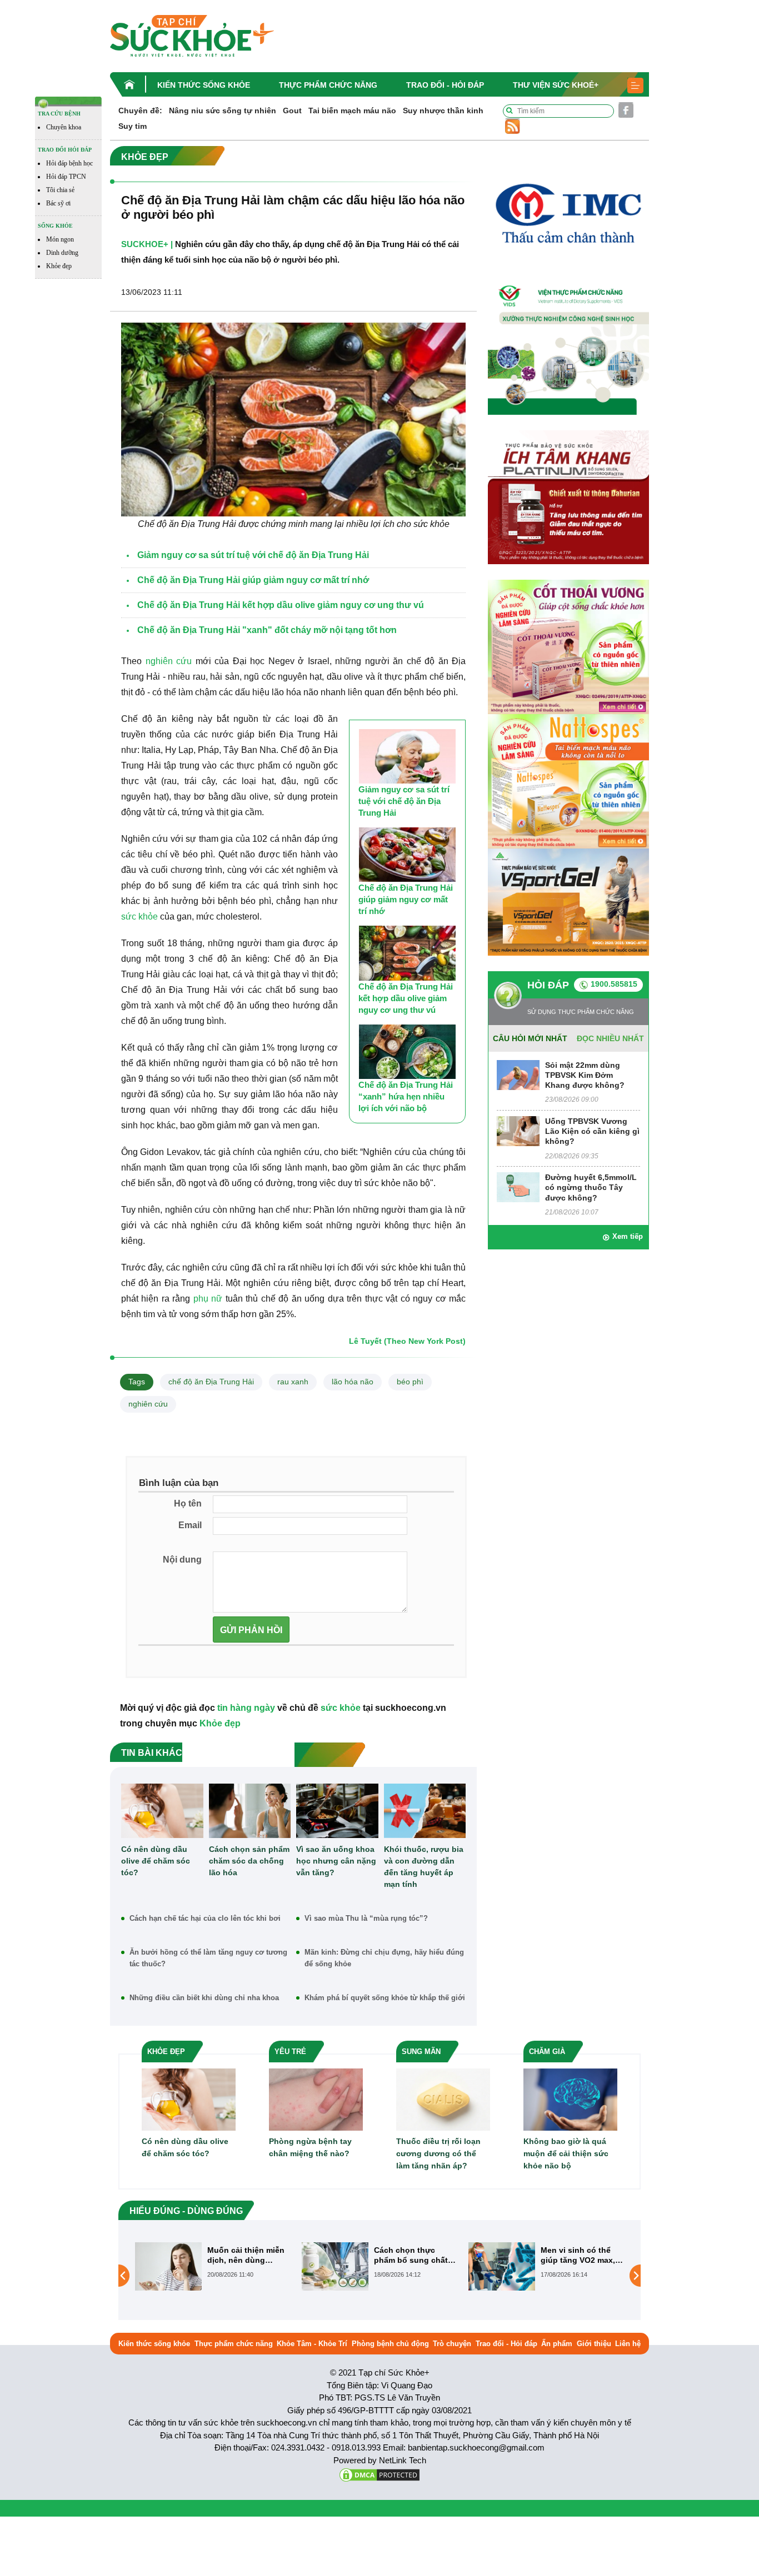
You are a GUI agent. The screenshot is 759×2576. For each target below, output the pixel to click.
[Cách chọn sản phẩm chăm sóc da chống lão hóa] (250, 1811)
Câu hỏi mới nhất (530, 1038)
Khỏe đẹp (59, 266)
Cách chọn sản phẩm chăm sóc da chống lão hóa (249, 1861)
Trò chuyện (452, 2344)
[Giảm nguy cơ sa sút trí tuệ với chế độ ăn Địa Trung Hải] (407, 756)
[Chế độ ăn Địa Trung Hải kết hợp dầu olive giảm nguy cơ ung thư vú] (407, 953)
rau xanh (293, 1382)
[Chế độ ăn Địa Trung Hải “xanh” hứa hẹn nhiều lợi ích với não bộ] (407, 1052)
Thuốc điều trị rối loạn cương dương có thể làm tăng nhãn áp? (438, 2153)
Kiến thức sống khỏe (204, 85)
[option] (213, 2266)
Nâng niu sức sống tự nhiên (223, 111)
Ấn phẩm (557, 2344)
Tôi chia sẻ (60, 190)
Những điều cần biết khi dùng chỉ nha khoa (204, 1998)
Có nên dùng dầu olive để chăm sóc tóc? (156, 1861)
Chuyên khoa (64, 127)
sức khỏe (139, 917)
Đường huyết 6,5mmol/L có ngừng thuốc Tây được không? (591, 1187)
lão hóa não (353, 1382)
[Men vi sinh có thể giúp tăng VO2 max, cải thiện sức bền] (335, 2266)
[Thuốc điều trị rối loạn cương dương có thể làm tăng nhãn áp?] (443, 2099)
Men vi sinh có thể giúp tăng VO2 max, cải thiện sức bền (411, 2255)
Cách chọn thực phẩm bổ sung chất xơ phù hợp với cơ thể (244, 2255)
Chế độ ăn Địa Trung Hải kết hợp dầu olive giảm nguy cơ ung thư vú (406, 998)
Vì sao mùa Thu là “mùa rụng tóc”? (366, 1918)
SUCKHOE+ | (147, 244)
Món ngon (60, 239)
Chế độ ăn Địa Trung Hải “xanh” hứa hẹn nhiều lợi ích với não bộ (406, 1096)
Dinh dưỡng (62, 253)
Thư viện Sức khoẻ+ (556, 85)
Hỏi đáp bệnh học (69, 163)
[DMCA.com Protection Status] (379, 2474)
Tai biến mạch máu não (352, 111)
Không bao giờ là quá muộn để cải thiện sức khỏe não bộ (566, 2153)
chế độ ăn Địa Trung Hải (211, 1382)
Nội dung (182, 1560)
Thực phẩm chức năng (328, 85)
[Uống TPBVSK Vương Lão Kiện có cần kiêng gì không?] (518, 1130)
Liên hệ (628, 2344)
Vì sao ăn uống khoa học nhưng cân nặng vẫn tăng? (336, 1861)
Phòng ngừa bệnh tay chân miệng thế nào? (310, 2147)
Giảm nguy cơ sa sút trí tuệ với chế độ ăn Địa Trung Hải (404, 801)
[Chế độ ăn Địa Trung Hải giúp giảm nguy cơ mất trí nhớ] (407, 855)
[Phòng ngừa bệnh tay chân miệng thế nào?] (316, 2099)
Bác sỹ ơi (58, 203)
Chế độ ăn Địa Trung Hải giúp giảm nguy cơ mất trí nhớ (406, 899)
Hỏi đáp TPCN (66, 177)
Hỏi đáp (548, 985)
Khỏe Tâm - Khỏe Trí (312, 2344)
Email (190, 1525)
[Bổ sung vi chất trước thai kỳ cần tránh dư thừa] (502, 2275)
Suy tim (133, 126)
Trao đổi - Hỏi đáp (445, 85)
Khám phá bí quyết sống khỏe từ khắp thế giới (385, 1998)
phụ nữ (208, 1299)
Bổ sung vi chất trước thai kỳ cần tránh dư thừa (582, 2255)
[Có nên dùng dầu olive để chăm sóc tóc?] (162, 1811)
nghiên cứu (169, 661)
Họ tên (188, 1503)
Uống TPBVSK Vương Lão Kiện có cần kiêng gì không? (592, 1131)
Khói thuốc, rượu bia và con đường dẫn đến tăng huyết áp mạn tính (424, 1867)
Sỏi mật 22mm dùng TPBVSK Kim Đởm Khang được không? (585, 1075)
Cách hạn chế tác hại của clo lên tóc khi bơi (205, 1918)
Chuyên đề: (140, 111)
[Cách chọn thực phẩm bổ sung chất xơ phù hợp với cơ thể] (168, 2266)
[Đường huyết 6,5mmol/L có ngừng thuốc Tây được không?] (518, 1186)
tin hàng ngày (246, 1708)
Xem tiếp (628, 1236)
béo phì (410, 1382)
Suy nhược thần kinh (443, 111)
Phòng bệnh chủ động (390, 2344)
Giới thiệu (594, 2344)
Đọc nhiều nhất (610, 1038)
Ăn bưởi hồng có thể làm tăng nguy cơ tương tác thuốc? (208, 1958)
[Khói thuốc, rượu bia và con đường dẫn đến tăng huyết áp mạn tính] (425, 1811)
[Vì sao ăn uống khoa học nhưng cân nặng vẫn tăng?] (337, 1811)
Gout (292, 111)
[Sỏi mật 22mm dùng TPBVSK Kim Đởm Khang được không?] (518, 1074)
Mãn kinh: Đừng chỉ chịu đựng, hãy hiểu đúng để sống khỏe (384, 1958)
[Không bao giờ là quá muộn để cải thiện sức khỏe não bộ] (570, 2099)
